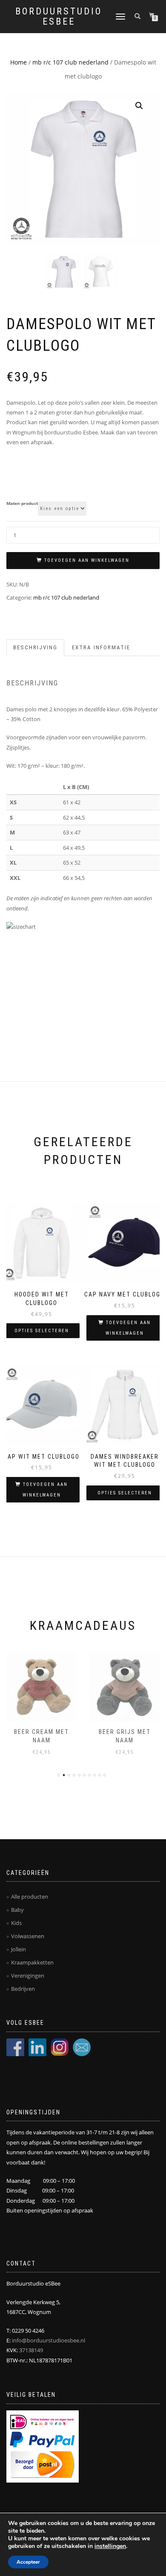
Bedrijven (23, 1989)
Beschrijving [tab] (35, 647)
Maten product (22, 504)
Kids (16, 1923)
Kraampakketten (32, 1962)
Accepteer (28, 2562)
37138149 (31, 2350)
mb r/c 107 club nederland (70, 62)
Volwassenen (28, 1936)
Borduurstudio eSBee (59, 17)
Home (19, 62)
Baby (17, 1910)
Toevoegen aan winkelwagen (87, 560)
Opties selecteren (42, 1331)
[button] (139, 106)
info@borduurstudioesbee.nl (49, 2340)
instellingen (110, 2546)
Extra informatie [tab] (101, 647)
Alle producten (30, 1897)
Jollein (19, 1949)
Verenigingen (28, 1976)
